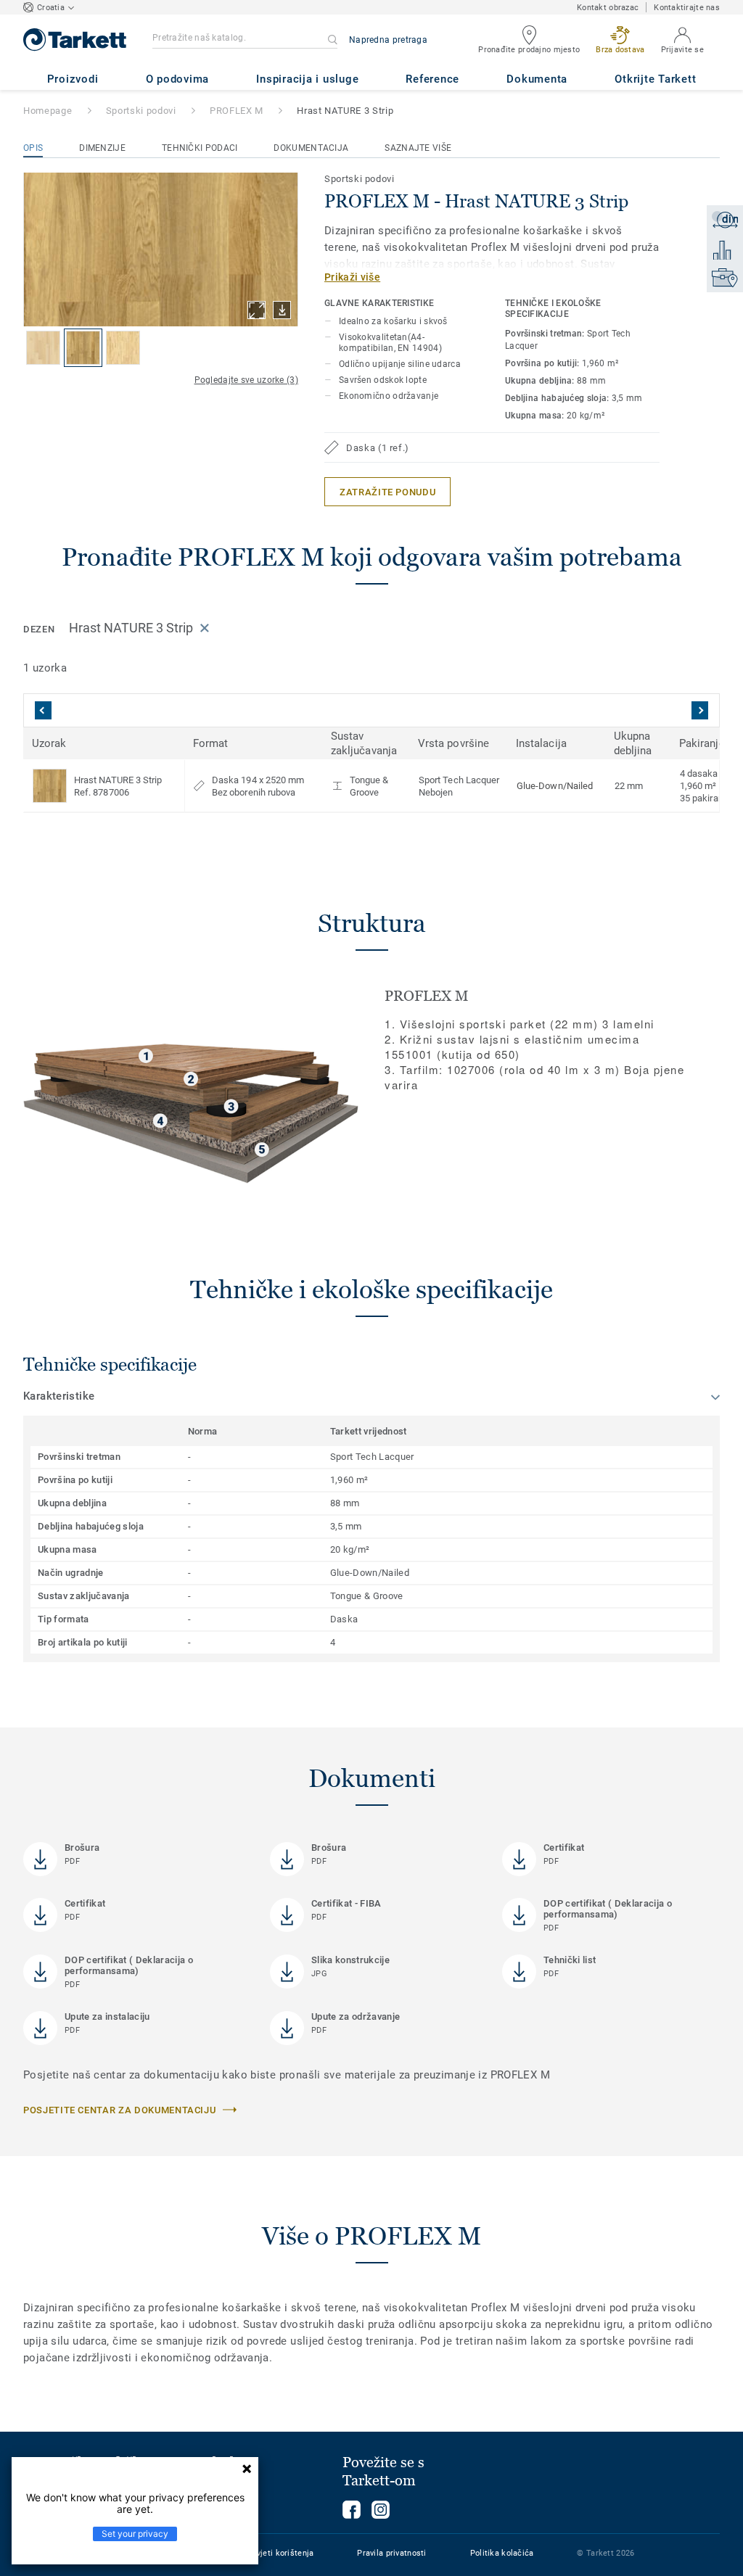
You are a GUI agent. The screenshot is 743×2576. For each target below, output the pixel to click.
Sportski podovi (141, 111)
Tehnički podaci (200, 148)
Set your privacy (135, 2534)
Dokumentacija (311, 148)
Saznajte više (418, 148)
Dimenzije (102, 148)
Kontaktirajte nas (687, 8)
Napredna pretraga (388, 40)
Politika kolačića (502, 2553)
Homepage (48, 111)
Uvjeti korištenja (283, 2553)
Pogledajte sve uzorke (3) (247, 380)
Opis (33, 148)
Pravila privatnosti (391, 2553)
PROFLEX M (237, 111)
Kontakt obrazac (608, 8)
